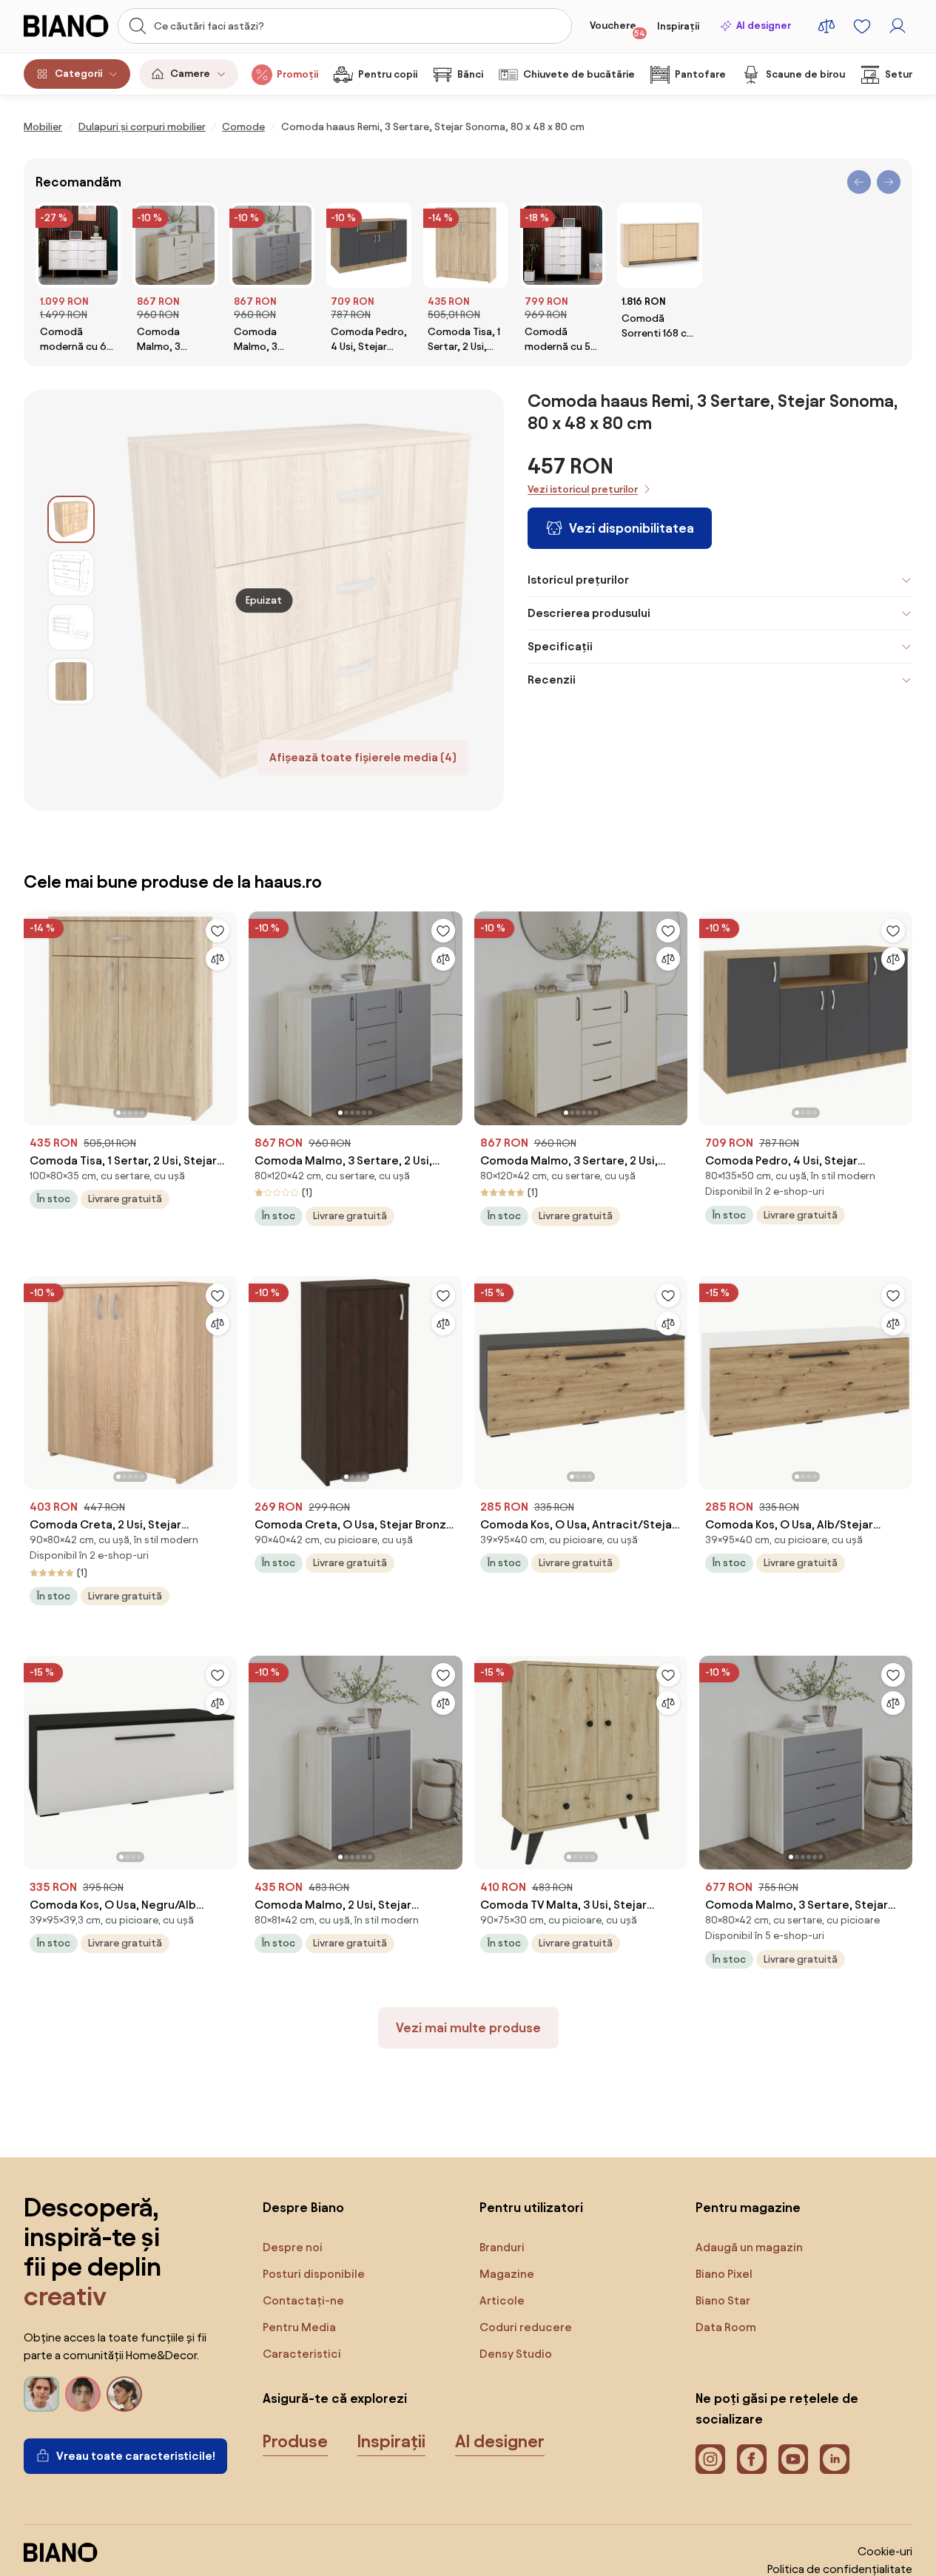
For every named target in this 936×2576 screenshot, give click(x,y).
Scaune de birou (805, 74)
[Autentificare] (898, 26)
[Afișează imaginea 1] (71, 519)
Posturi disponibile (314, 2274)
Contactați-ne (303, 2300)
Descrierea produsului (589, 613)
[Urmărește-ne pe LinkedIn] (835, 2459)
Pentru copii (388, 74)
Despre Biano (303, 2207)
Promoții (297, 74)
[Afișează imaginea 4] (71, 681)
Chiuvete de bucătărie (579, 74)
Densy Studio (516, 2354)
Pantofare (700, 74)
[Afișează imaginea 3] (71, 627)
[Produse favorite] (862, 26)
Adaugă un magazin (749, 2247)
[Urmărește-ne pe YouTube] (793, 2459)
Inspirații (678, 26)
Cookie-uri (885, 2551)
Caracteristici (302, 2354)
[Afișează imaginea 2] (71, 573)
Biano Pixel (724, 2274)
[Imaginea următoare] (225, 1014)
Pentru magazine (748, 2207)
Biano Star (723, 2300)
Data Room (726, 2327)
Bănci (470, 74)
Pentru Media (299, 2327)
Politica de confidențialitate (840, 2569)
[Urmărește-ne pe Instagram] (710, 2459)
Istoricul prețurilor (578, 580)
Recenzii (552, 680)
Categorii (78, 74)
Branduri (502, 2247)
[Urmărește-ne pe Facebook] (752, 2459)
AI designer (764, 26)
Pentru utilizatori (531, 2207)
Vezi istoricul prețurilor (583, 489)
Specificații (560, 646)
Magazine (507, 2274)
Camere (190, 74)
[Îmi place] (218, 931)
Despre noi (293, 2247)
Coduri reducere (526, 2327)
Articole (502, 2300)
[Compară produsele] (826, 26)
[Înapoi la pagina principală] (66, 26)
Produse (295, 2441)
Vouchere (617, 29)
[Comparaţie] (218, 959)
